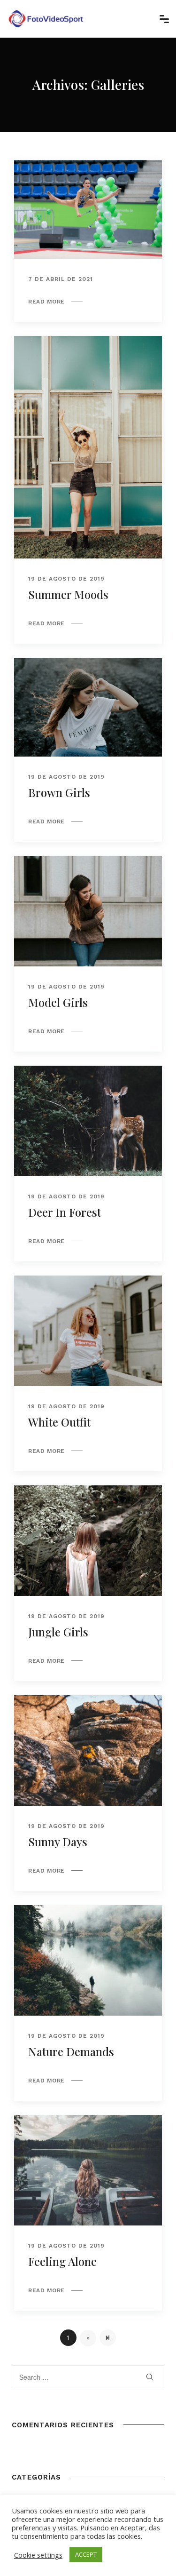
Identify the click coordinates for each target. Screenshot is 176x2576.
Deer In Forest (65, 1212)
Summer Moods (68, 594)
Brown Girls (59, 792)
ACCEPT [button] (86, 2554)
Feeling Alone (62, 2261)
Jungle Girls (58, 1632)
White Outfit (59, 1422)
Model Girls (58, 1002)
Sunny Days (58, 1842)
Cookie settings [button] (38, 2555)
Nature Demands (71, 2051)
